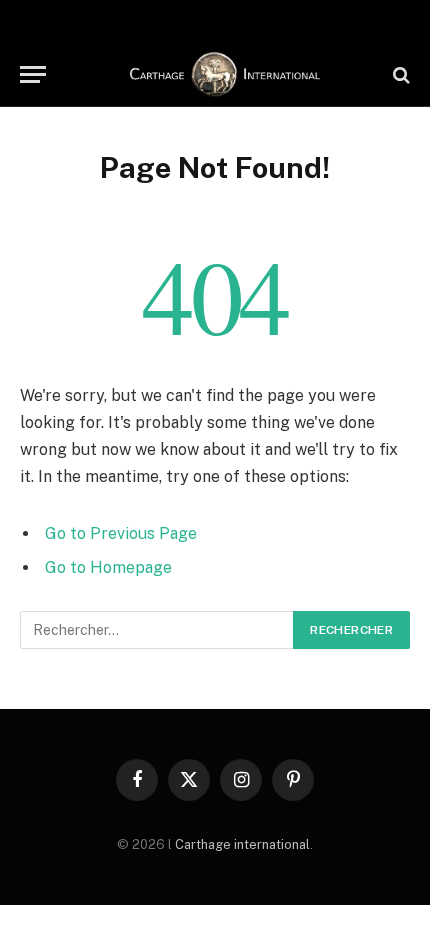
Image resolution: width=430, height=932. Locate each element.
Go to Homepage (108, 567)
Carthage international (242, 844)
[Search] (399, 74)
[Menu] (33, 74)
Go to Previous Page (121, 533)
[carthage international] (225, 74)
